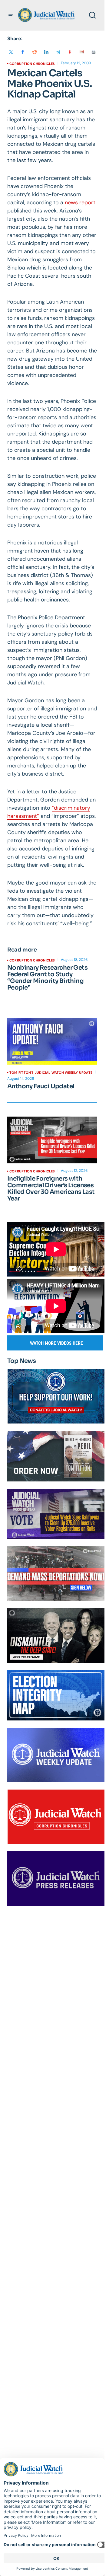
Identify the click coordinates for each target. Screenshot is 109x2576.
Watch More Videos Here (56, 1343)
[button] (11, 15)
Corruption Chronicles (32, 64)
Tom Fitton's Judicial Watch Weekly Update (51, 1073)
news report (80, 202)
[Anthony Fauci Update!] (52, 1041)
